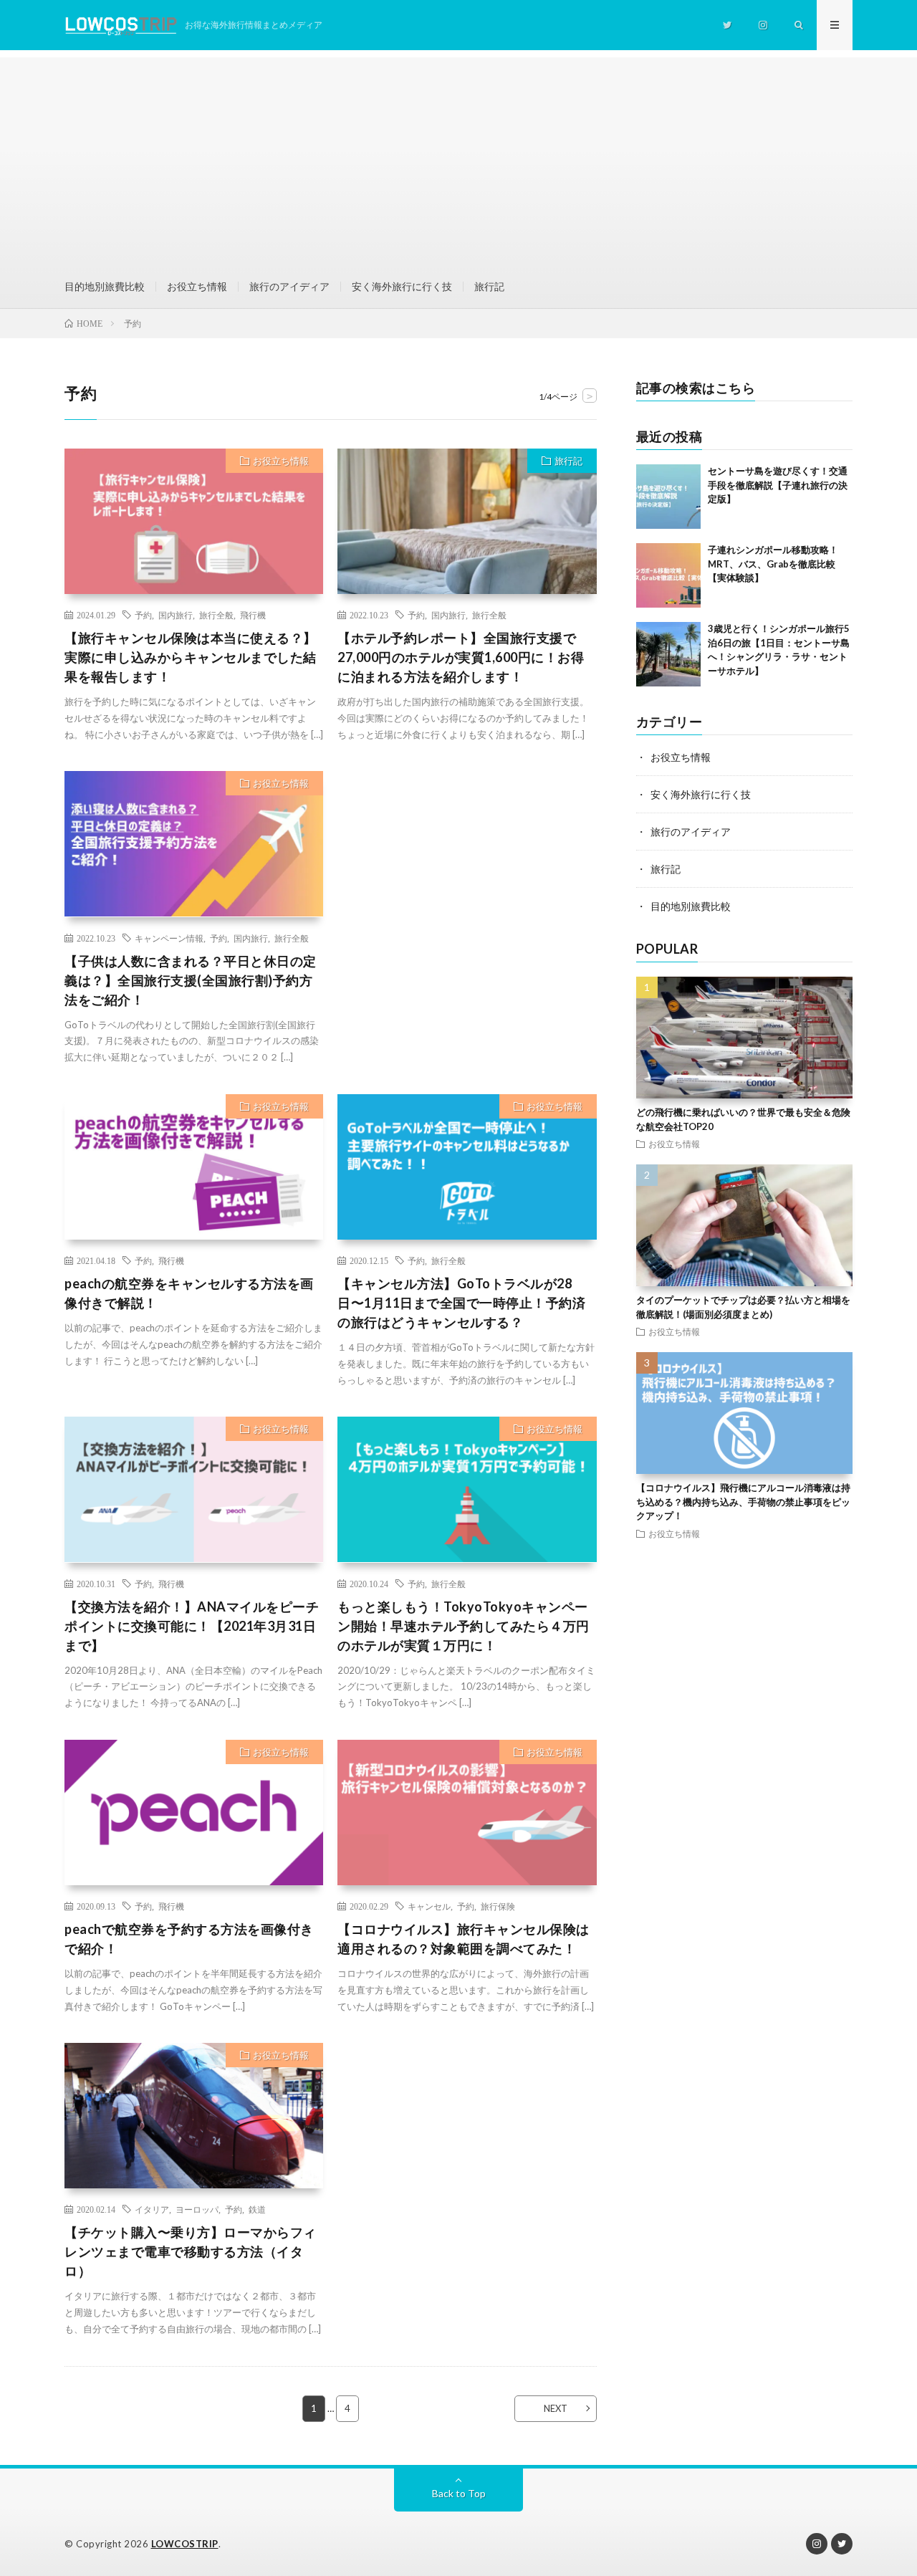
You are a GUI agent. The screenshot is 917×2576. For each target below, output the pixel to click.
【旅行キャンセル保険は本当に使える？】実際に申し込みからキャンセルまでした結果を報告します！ (191, 657)
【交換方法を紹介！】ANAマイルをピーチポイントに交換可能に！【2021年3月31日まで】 (192, 1626)
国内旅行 (176, 615)
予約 (143, 615)
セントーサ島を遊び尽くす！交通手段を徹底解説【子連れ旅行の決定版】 (778, 485)
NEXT (556, 2408)
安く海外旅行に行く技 (402, 286)
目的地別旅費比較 (105, 286)
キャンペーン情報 (169, 938)
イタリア (152, 2209)
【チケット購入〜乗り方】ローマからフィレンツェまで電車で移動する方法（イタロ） (191, 2251)
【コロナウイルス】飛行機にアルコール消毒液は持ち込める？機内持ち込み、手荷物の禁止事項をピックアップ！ (743, 1502)
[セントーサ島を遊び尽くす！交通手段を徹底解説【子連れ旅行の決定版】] (668, 497)
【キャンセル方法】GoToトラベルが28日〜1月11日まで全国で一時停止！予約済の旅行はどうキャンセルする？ (461, 1303)
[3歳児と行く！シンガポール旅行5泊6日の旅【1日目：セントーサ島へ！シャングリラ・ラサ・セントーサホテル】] (668, 654)
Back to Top (459, 2493)
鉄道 (257, 2209)
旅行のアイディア (289, 286)
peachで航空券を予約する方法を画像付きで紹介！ (189, 1939)
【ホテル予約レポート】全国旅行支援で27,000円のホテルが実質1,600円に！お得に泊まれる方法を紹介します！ (461, 657)
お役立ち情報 (197, 286)
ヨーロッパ (197, 2209)
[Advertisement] (458, 158)
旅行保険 (498, 1906)
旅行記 (489, 286)
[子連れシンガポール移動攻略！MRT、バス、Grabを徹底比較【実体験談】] (668, 575)
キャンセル (429, 1906)
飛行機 (253, 615)
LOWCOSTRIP (185, 2544)
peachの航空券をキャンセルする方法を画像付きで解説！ (189, 1293)
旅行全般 (216, 615)
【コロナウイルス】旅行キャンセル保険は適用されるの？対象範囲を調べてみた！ (464, 1939)
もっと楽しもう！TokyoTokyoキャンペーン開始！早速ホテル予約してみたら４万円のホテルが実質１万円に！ (464, 1626)
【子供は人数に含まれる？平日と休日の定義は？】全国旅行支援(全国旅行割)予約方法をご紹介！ (191, 980)
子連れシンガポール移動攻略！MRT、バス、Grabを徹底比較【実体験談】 (773, 564)
